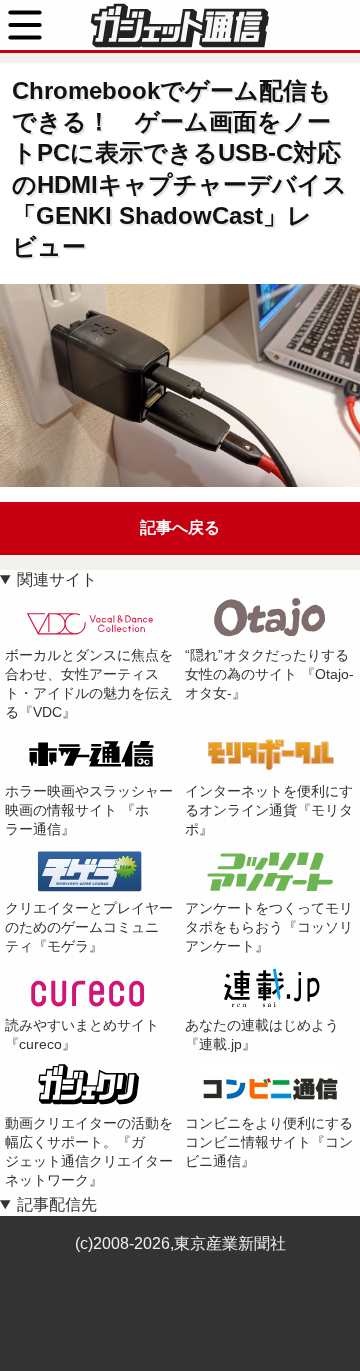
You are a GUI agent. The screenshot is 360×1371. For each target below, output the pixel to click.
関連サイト (57, 579)
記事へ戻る (180, 527)
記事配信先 (57, 1204)
